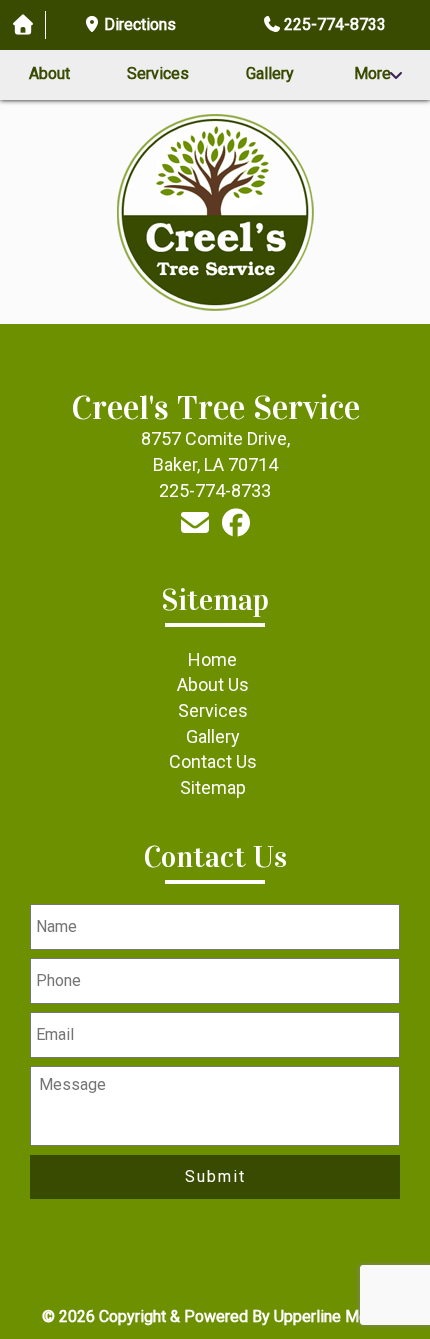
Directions (140, 24)
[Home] (23, 25)
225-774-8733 (335, 24)
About (49, 73)
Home (212, 659)
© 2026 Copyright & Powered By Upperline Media (215, 1316)
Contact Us (213, 761)
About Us (213, 684)
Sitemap (213, 787)
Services (158, 73)
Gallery (270, 73)
